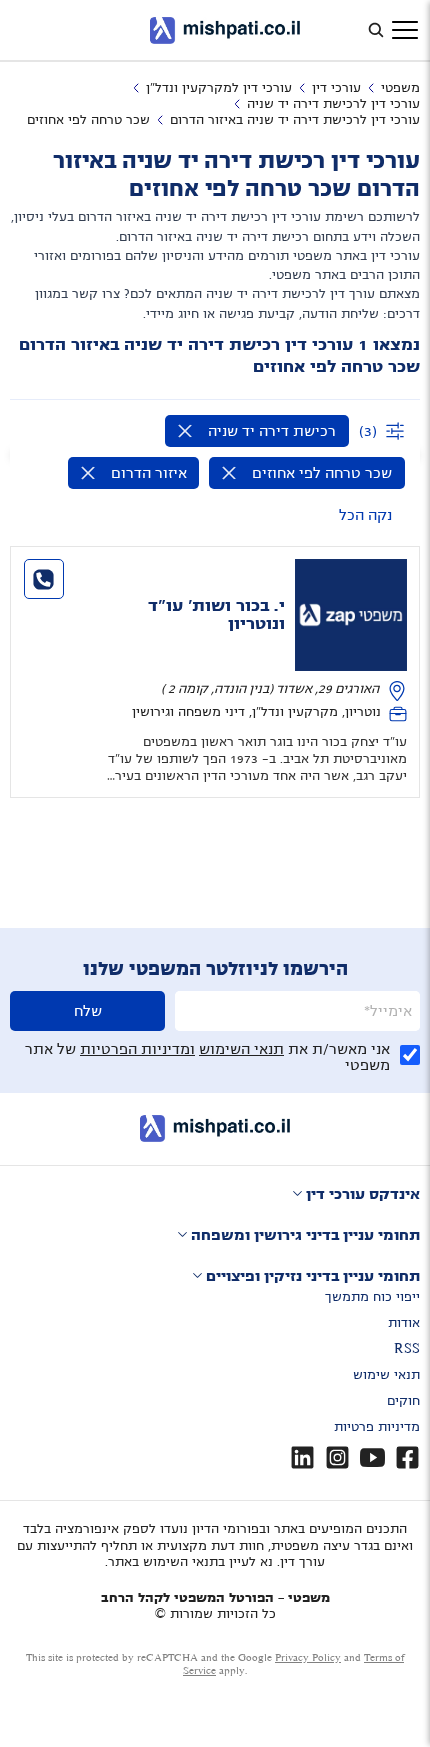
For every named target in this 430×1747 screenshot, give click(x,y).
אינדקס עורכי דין (363, 1194)
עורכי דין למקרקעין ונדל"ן (219, 88)
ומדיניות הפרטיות (137, 1049)
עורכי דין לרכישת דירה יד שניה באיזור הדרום (295, 120)
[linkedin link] (302, 1457)
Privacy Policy (308, 1657)
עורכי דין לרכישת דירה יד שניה (333, 104)
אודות (404, 1323)
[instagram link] (337, 1457)
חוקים (403, 1401)
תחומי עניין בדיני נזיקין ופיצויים (313, 1276)
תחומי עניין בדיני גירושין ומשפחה (305, 1235)
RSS (407, 1349)
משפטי (400, 88)
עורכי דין (336, 88)
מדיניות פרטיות (377, 1427)
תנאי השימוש (241, 1049)
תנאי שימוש (386, 1375)
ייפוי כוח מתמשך (372, 1297)
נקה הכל (365, 515)
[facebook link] (407, 1457)
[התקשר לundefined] (44, 579)
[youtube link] (372, 1457)
